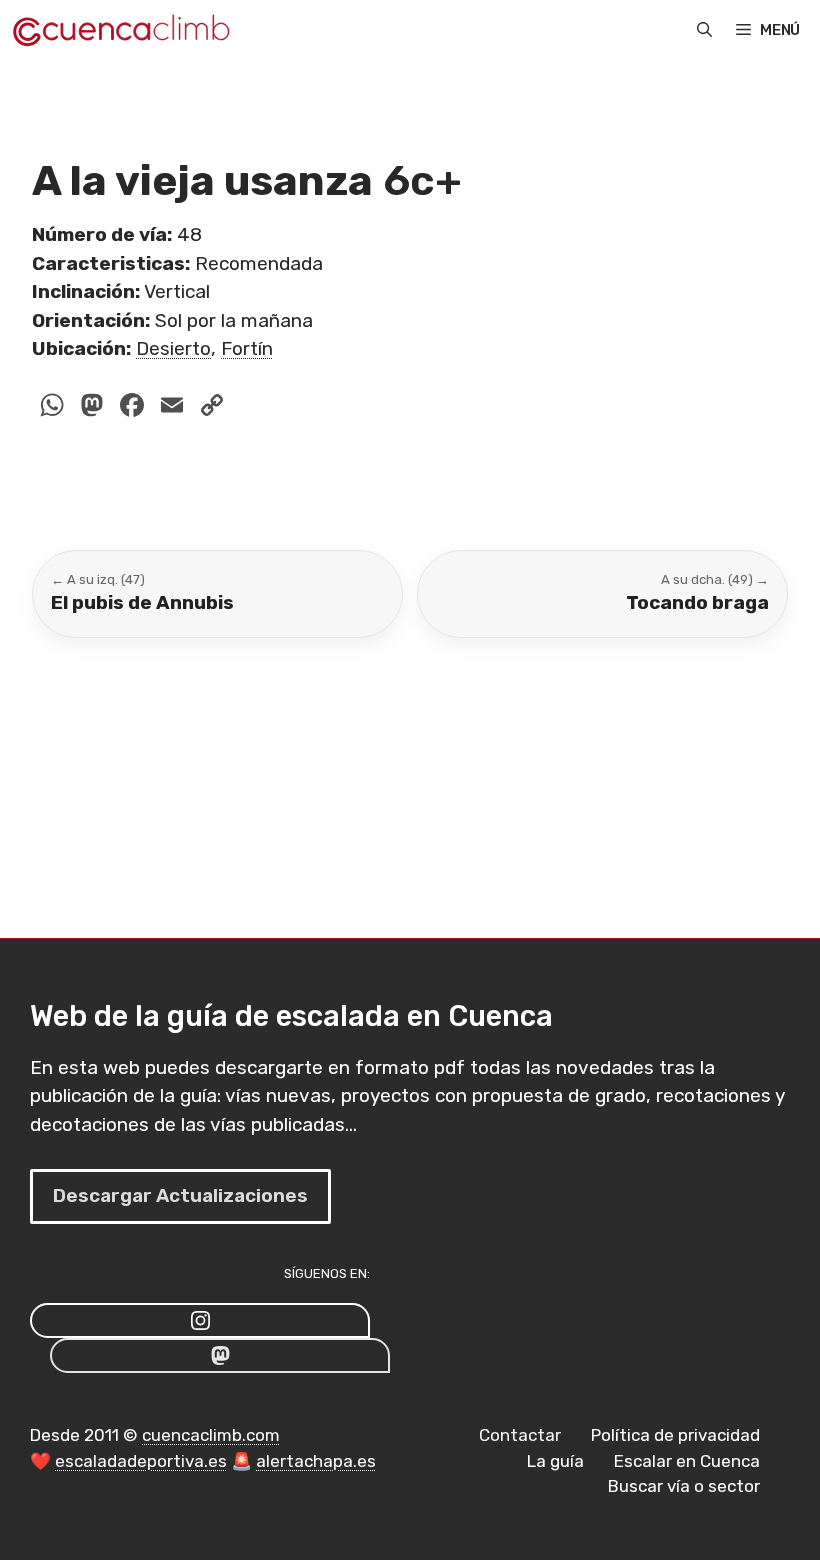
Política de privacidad (675, 1435)
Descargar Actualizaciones (180, 1195)
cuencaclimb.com (211, 1435)
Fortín (247, 348)
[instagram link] (200, 1320)
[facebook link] (220, 1355)
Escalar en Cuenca (687, 1461)
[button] (704, 30)
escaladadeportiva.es (141, 1461)
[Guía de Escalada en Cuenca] (120, 30)
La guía (555, 1461)
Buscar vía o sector (684, 1486)
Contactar (520, 1435)
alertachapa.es (316, 1461)
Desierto (173, 348)
